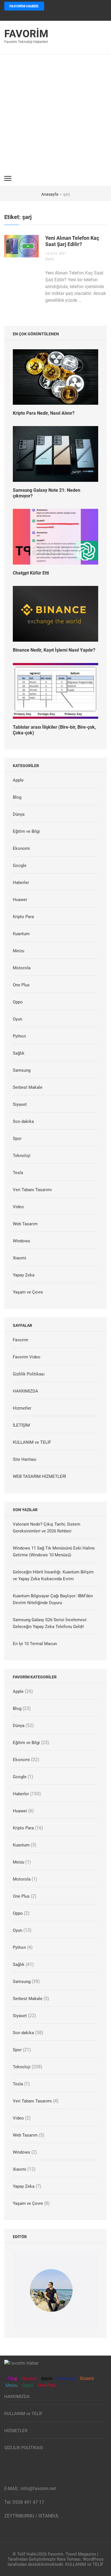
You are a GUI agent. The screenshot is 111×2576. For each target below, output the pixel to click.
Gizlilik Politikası (29, 1374)
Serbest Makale (28, 1087)
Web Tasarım (25, 1224)
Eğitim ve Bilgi (26, 831)
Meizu (18, 951)
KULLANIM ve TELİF (32, 1442)
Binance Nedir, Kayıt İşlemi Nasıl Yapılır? (54, 650)
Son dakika (23, 1121)
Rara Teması (69, 2559)
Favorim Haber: (24, 6)
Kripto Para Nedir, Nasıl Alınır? (44, 413)
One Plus (21, 985)
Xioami (86, 2378)
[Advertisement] (55, 113)
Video (18, 1207)
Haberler (21, 883)
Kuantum (21, 934)
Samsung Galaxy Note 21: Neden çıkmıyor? (47, 493)
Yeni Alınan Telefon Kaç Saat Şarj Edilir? (72, 241)
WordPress (93, 2559)
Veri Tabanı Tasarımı (32, 1190)
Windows (21, 1241)
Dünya (19, 814)
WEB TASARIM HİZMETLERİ (39, 1476)
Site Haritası (25, 1459)
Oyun (18, 1019)
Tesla (18, 1173)
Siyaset (20, 1104)
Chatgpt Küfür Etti (31, 573)
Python (19, 1036)
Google (20, 865)
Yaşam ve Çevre (28, 1292)
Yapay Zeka (24, 1275)
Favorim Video (27, 1357)
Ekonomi (21, 848)
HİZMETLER (16, 2431)
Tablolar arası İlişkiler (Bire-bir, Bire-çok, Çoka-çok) (54, 730)
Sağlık (19, 1053)
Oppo (18, 1002)
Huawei (20, 900)
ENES (50, 259)
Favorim (26, 34)
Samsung (22, 1070)
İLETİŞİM (21, 1425)
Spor (17, 1139)
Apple (18, 780)
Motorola (22, 968)
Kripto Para (23, 917)
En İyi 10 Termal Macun (35, 1644)
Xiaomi (19, 1258)
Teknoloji (22, 1156)
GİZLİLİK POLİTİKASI (24, 2448)
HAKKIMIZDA (25, 1391)
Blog (17, 797)
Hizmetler (22, 1408)
